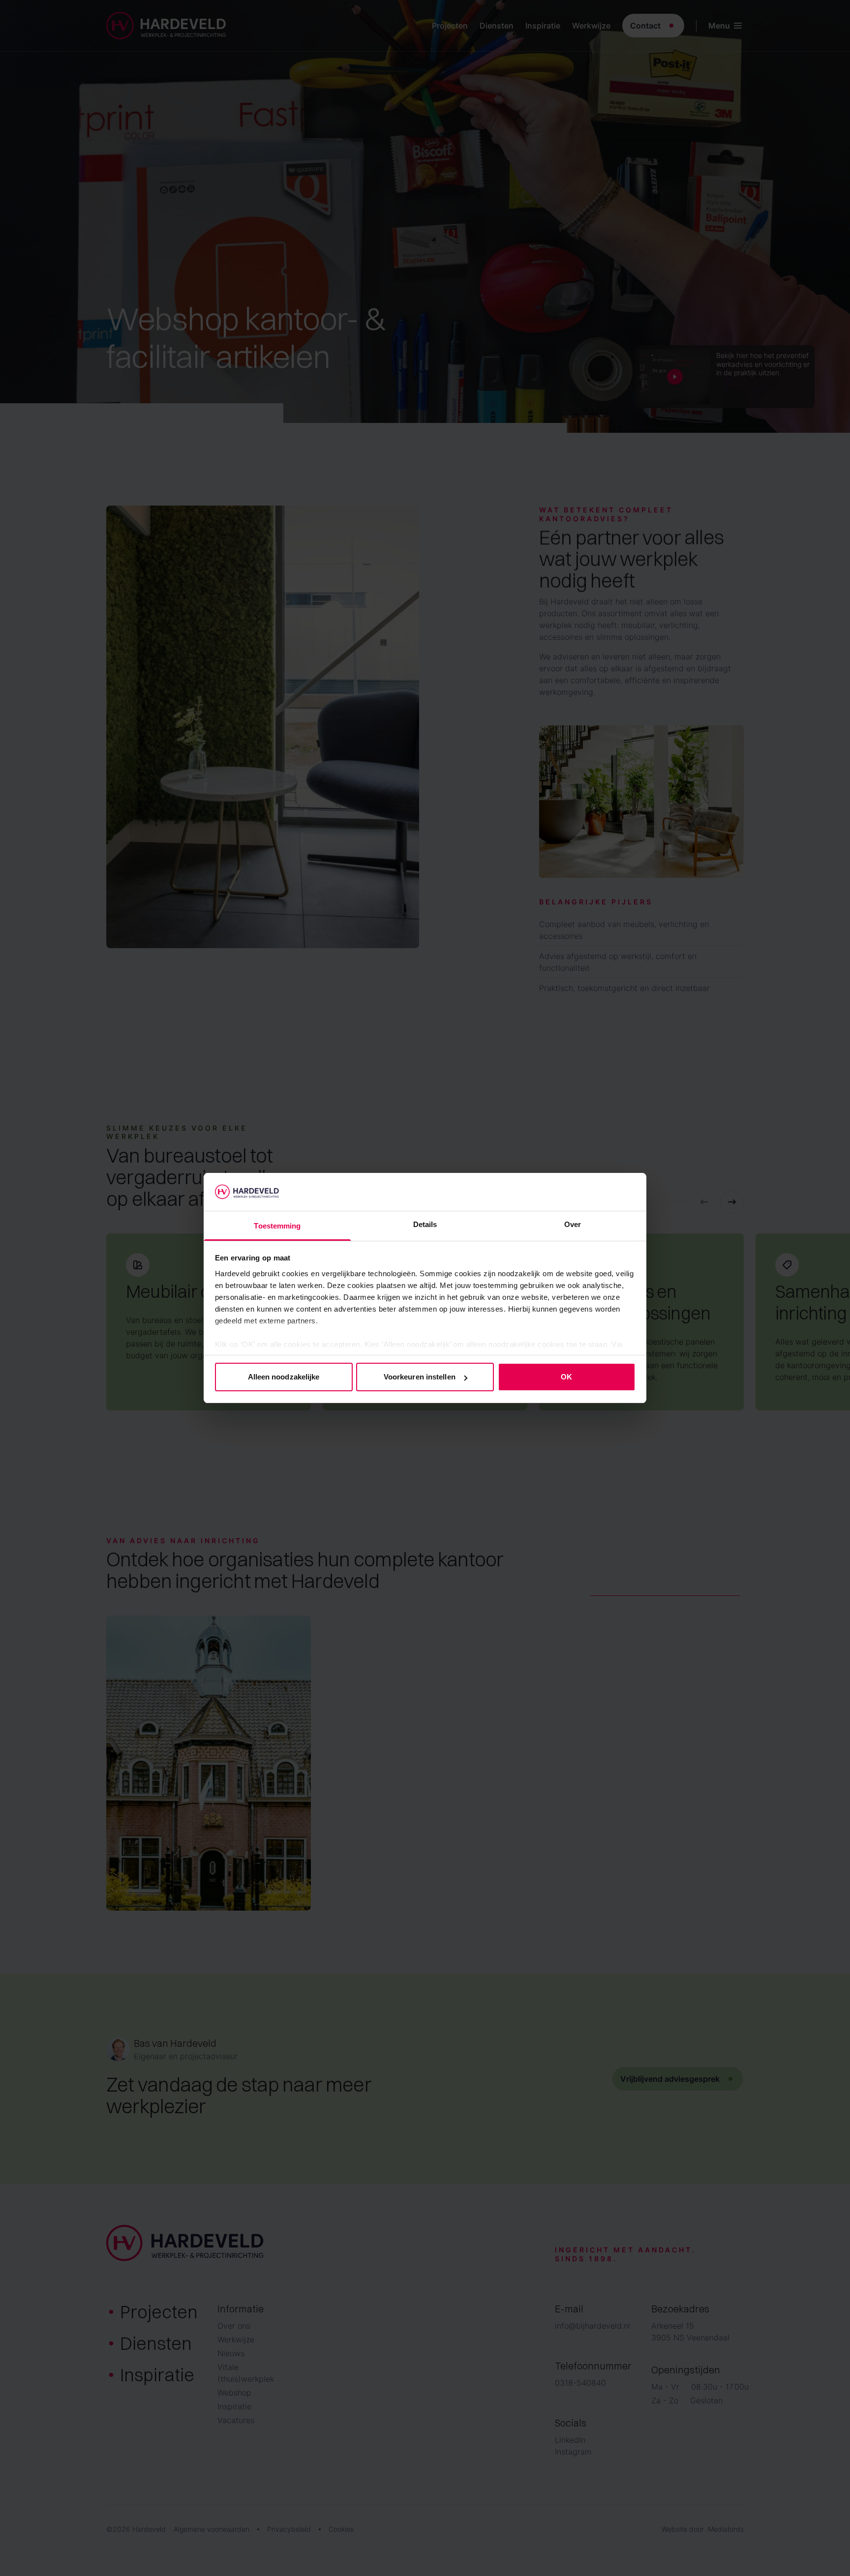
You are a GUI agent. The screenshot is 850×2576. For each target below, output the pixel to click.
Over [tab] (573, 1224)
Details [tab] (425, 1224)
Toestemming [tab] (277, 1226)
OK (566, 1377)
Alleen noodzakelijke (284, 1377)
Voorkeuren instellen (420, 1377)
